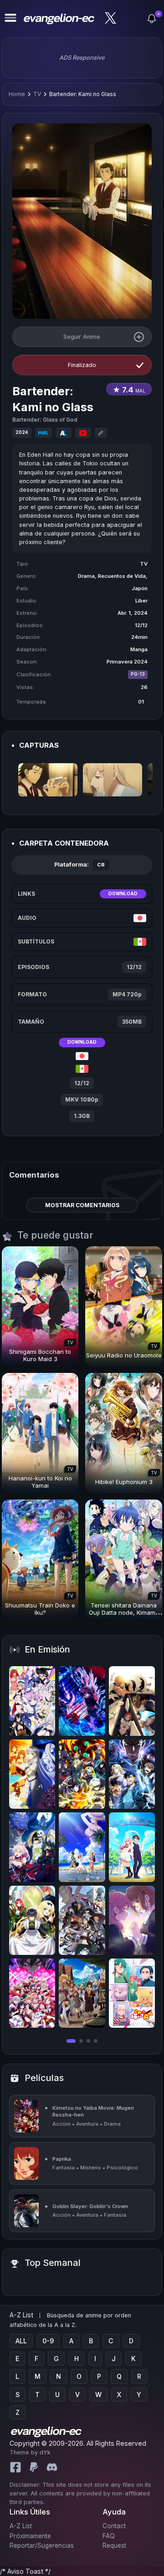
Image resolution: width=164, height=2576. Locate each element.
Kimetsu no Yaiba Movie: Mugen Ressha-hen (93, 2111)
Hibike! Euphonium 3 (124, 1482)
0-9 (48, 2341)
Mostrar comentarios (82, 1205)
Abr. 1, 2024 (133, 613)
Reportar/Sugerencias (42, 2545)
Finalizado (82, 365)
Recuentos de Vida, (123, 576)
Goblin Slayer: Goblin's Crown (90, 2206)
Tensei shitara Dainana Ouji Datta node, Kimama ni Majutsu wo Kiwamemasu (124, 1616)
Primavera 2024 (127, 662)
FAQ (109, 2536)
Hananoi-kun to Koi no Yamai (40, 1482)
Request (114, 2545)
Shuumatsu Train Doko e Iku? (40, 1609)
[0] (152, 19)
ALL (21, 2341)
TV (37, 94)
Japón (140, 588)
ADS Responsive (82, 58)
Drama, (88, 576)
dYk (45, 2452)
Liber (141, 601)
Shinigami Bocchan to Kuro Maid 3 (40, 1355)
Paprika (62, 2159)
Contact (114, 2526)
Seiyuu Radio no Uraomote (124, 1355)
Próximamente (30, 2536)
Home (17, 94)
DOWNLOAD (123, 894)
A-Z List (21, 2526)
